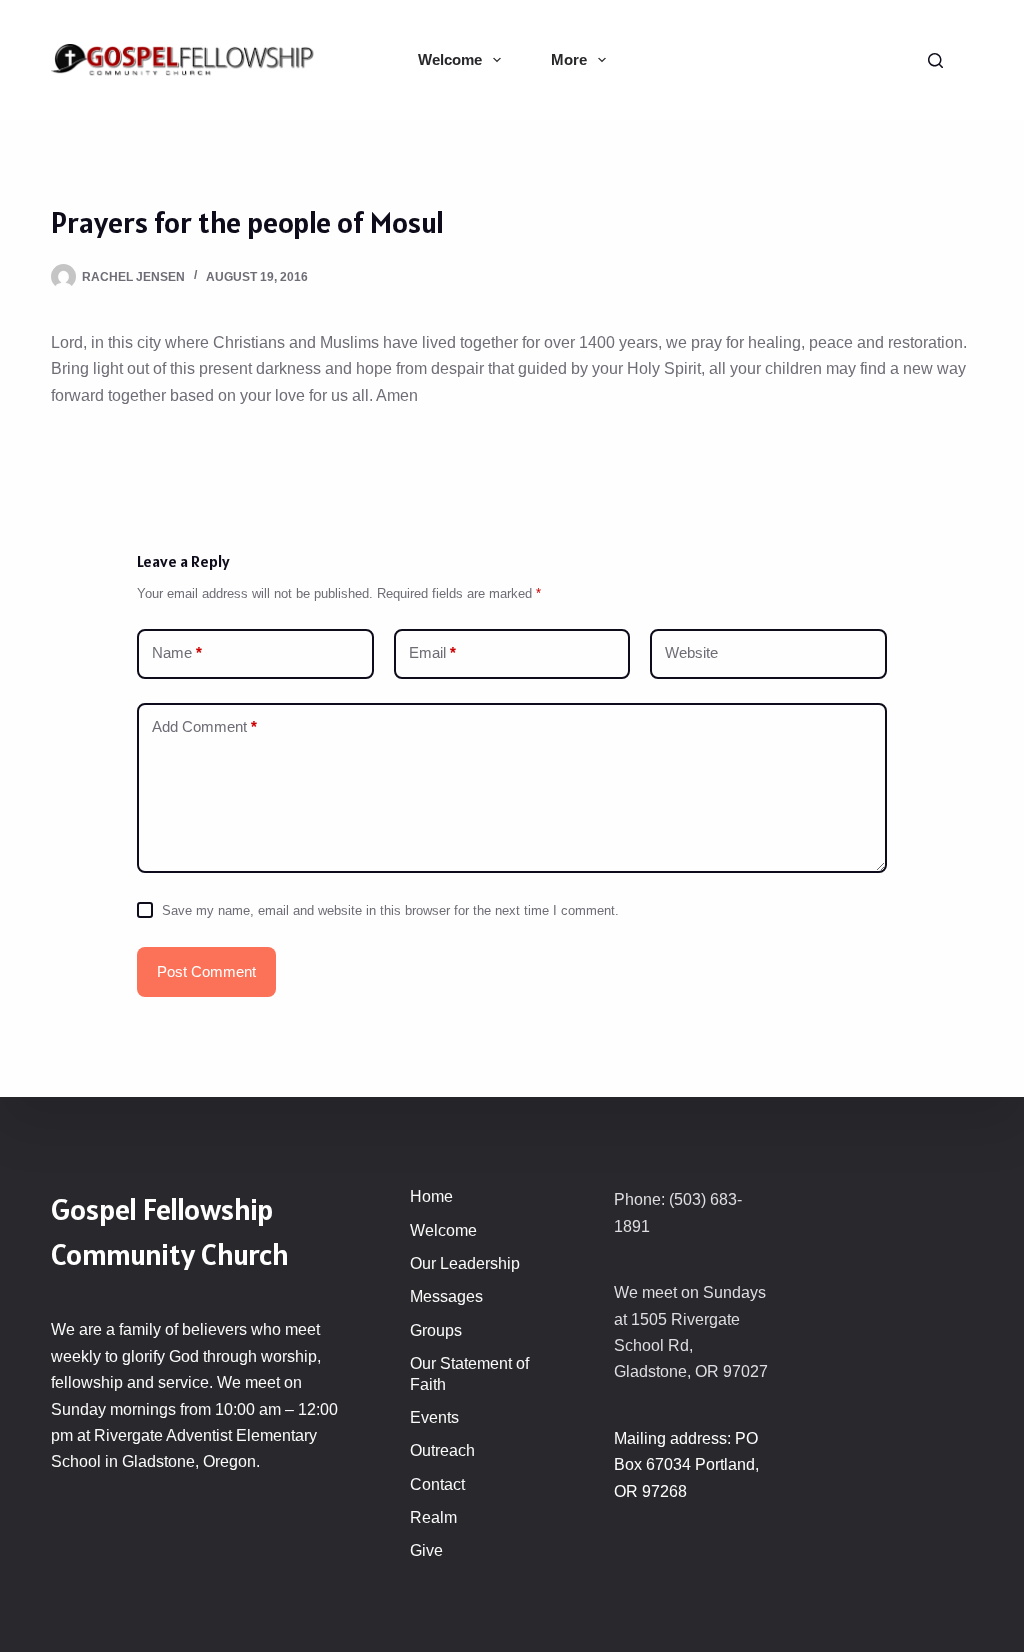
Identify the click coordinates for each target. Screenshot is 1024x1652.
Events (434, 1417)
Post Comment (206, 971)
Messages (446, 1296)
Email (432, 652)
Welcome (450, 59)
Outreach (442, 1450)
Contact (437, 1484)
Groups (436, 1330)
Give (426, 1550)
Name (177, 652)
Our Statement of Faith (469, 1374)
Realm (433, 1517)
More (569, 59)
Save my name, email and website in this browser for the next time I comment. (390, 910)
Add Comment (204, 726)
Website (691, 652)
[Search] (935, 60)
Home (431, 1196)
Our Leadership (465, 1263)
